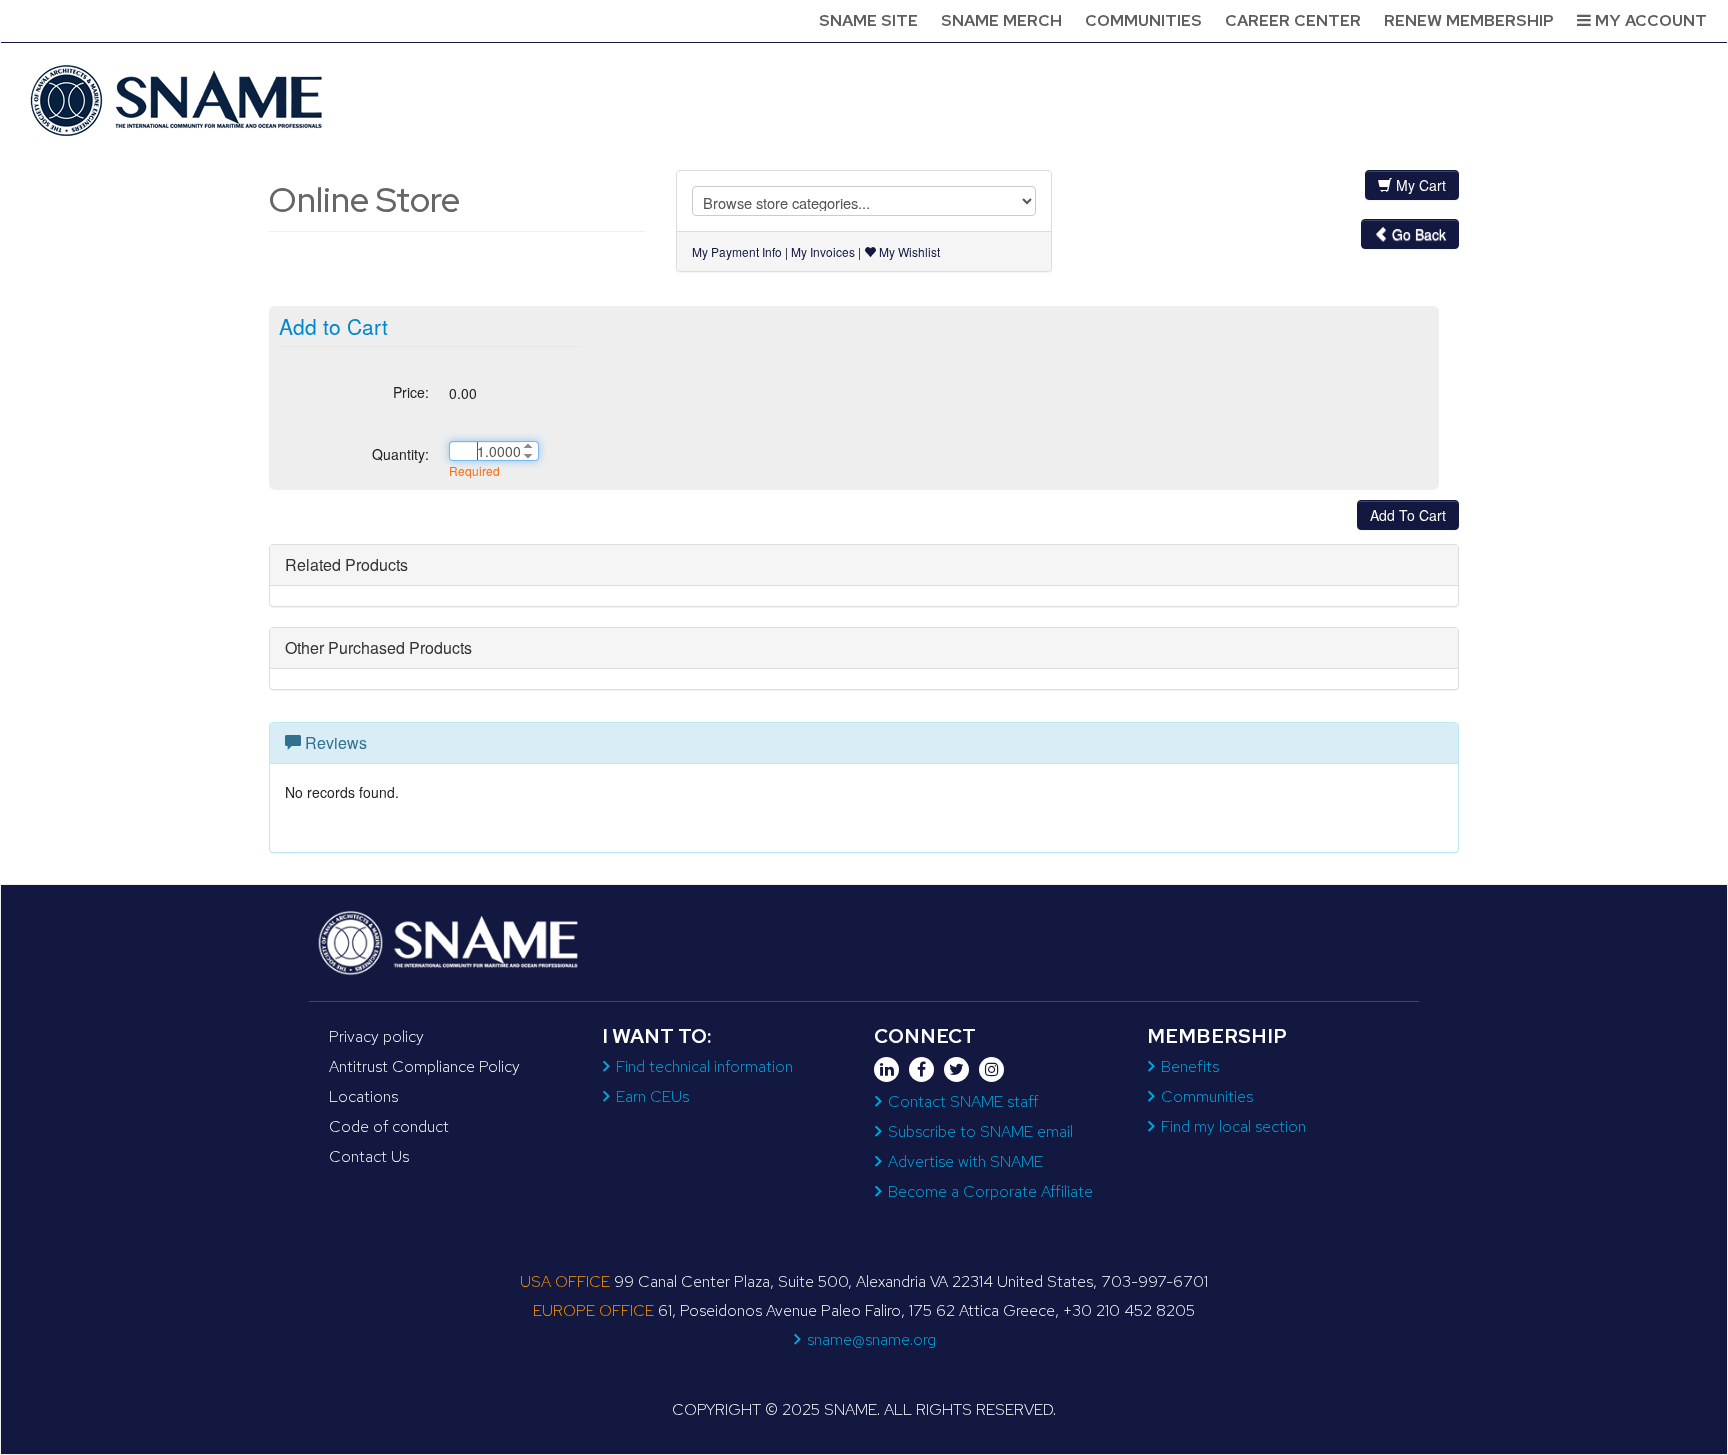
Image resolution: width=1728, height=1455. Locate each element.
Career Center (1293, 20)
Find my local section (1233, 1126)
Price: (411, 392)
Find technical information (704, 1066)
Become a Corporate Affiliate (990, 1191)
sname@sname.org (871, 1339)
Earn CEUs (652, 1096)
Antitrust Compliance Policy (424, 1066)
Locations (363, 1096)
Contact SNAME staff (963, 1101)
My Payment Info (737, 251)
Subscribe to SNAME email (980, 1131)
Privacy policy (376, 1036)
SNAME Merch (1001, 20)
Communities (1143, 20)
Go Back (1417, 234)
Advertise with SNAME (965, 1161)
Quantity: (400, 454)
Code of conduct (389, 1126)
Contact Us (369, 1156)
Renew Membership (1469, 20)
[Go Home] (178, 100)
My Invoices (823, 251)
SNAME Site (868, 20)
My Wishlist (908, 251)
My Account (1649, 20)
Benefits (1190, 1066)
